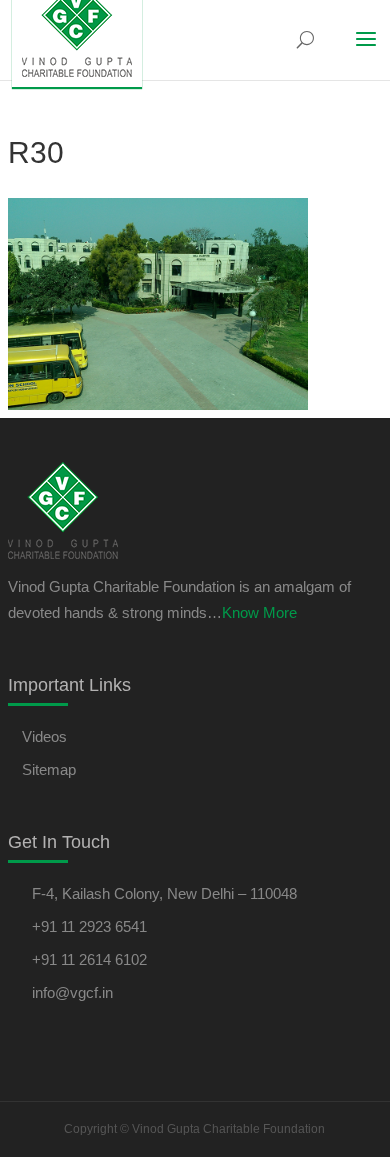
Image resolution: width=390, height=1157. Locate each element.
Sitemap (49, 769)
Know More (259, 612)
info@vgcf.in (72, 992)
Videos (44, 736)
